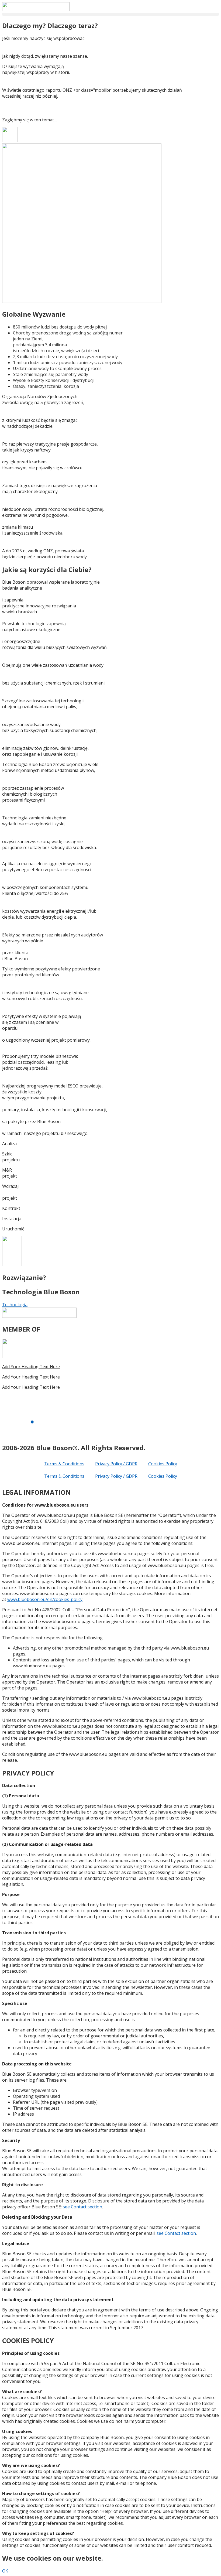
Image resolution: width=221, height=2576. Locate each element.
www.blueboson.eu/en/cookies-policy (45, 1599)
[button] (110, 14)
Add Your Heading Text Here (31, 1367)
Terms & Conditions (64, 1464)
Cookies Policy (163, 1464)
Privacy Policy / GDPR (116, 1464)
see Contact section (82, 2207)
